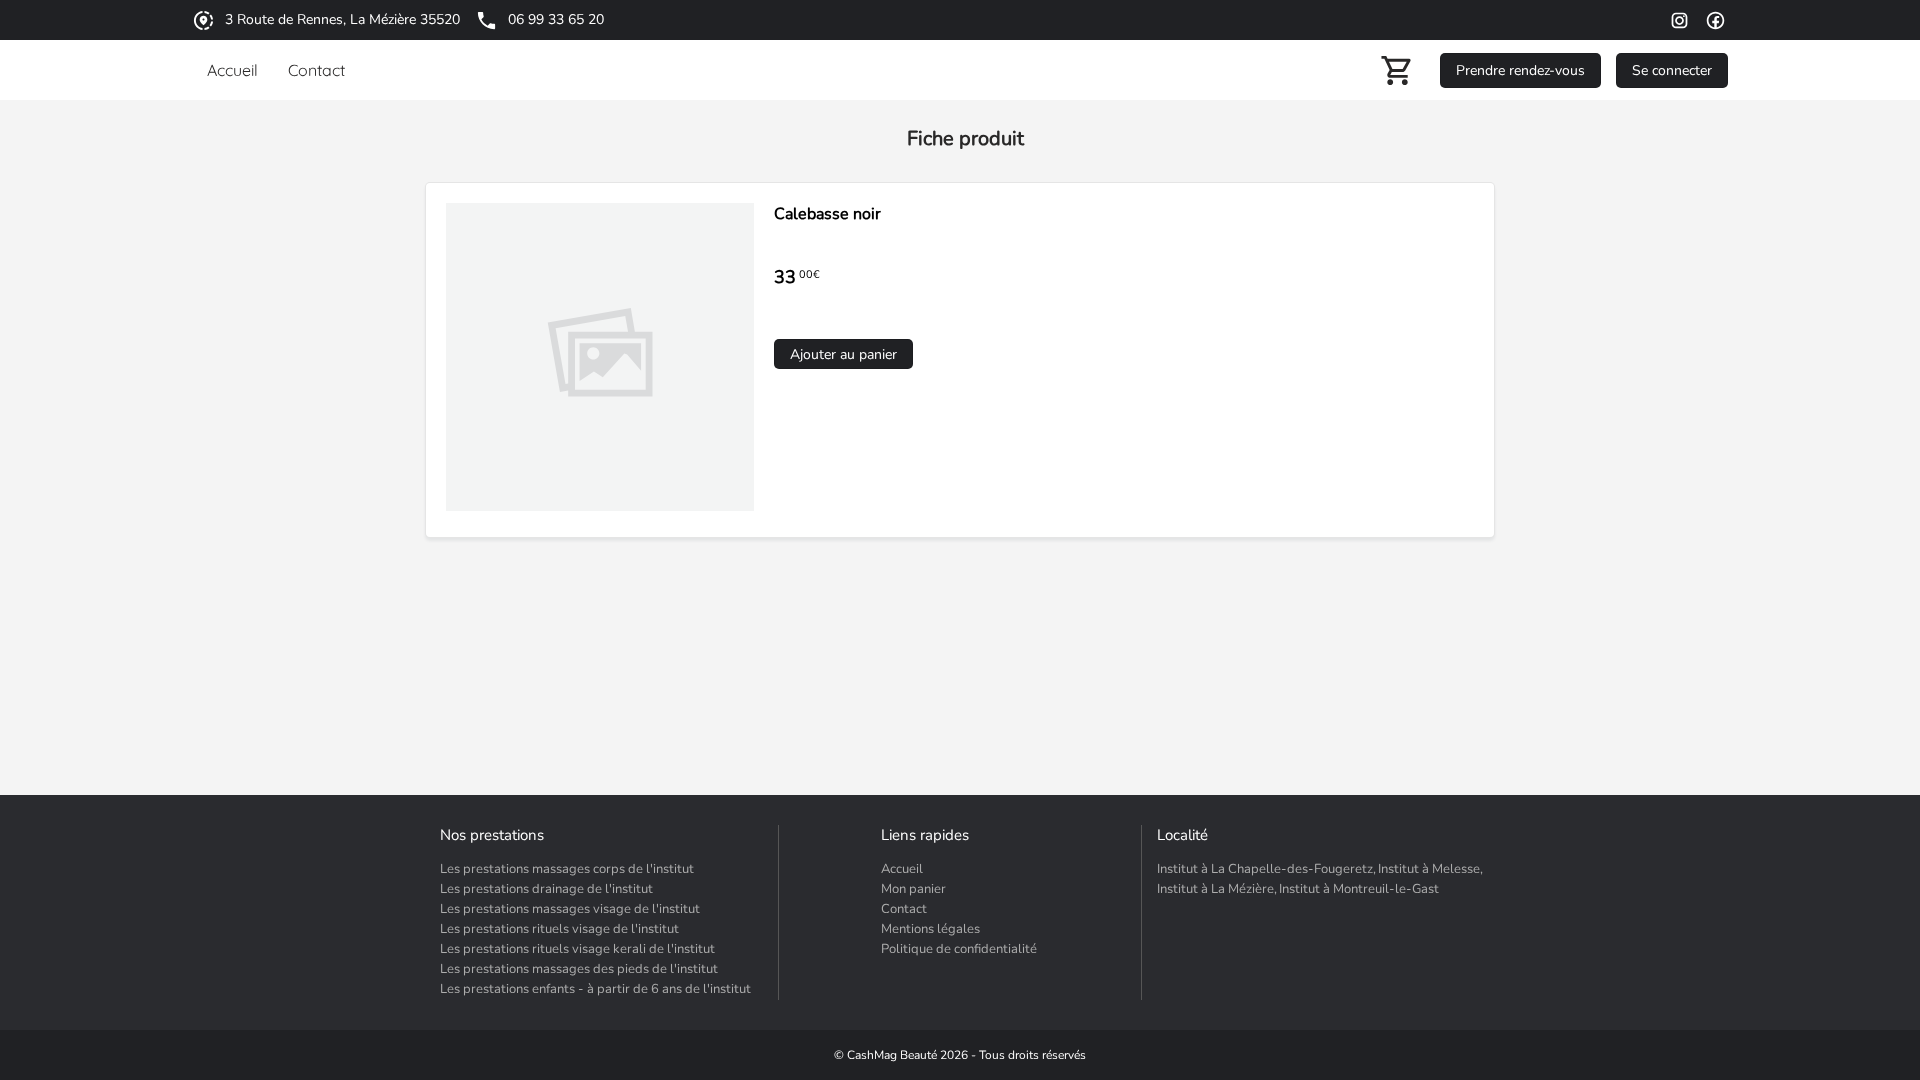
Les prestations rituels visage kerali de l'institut (577, 949)
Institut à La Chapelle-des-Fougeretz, (1266, 869)
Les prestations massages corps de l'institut (567, 869)
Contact (904, 909)
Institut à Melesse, (1430, 869)
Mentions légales (930, 929)
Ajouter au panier (843, 354)
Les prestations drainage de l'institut (546, 889)
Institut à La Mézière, (1217, 889)
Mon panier (913, 889)
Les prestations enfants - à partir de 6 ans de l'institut (595, 989)
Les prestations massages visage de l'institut (570, 909)
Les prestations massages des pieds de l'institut (579, 969)
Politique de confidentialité (959, 949)
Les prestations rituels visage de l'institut (559, 929)
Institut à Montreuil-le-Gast (1359, 889)
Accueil (902, 869)
